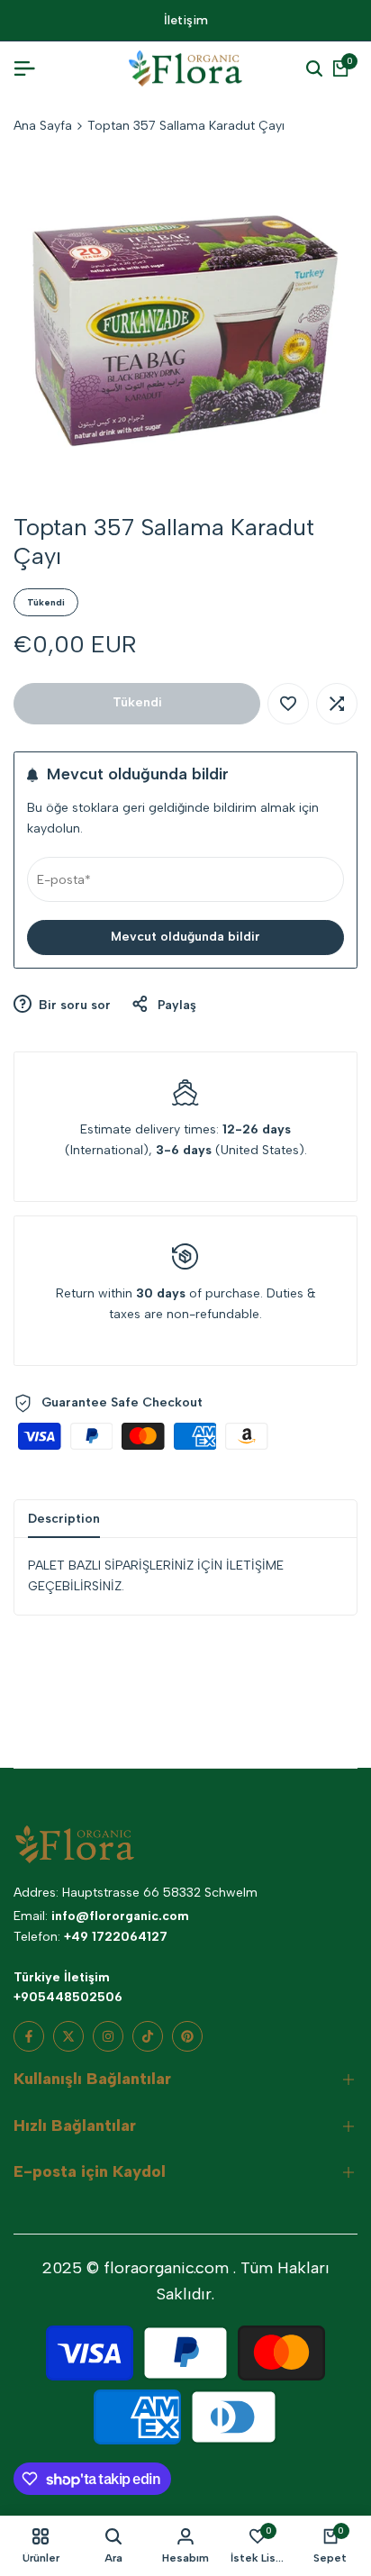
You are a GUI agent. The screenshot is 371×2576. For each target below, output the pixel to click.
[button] (288, 704)
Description (64, 1519)
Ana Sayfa (43, 126)
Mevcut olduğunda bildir (185, 937)
